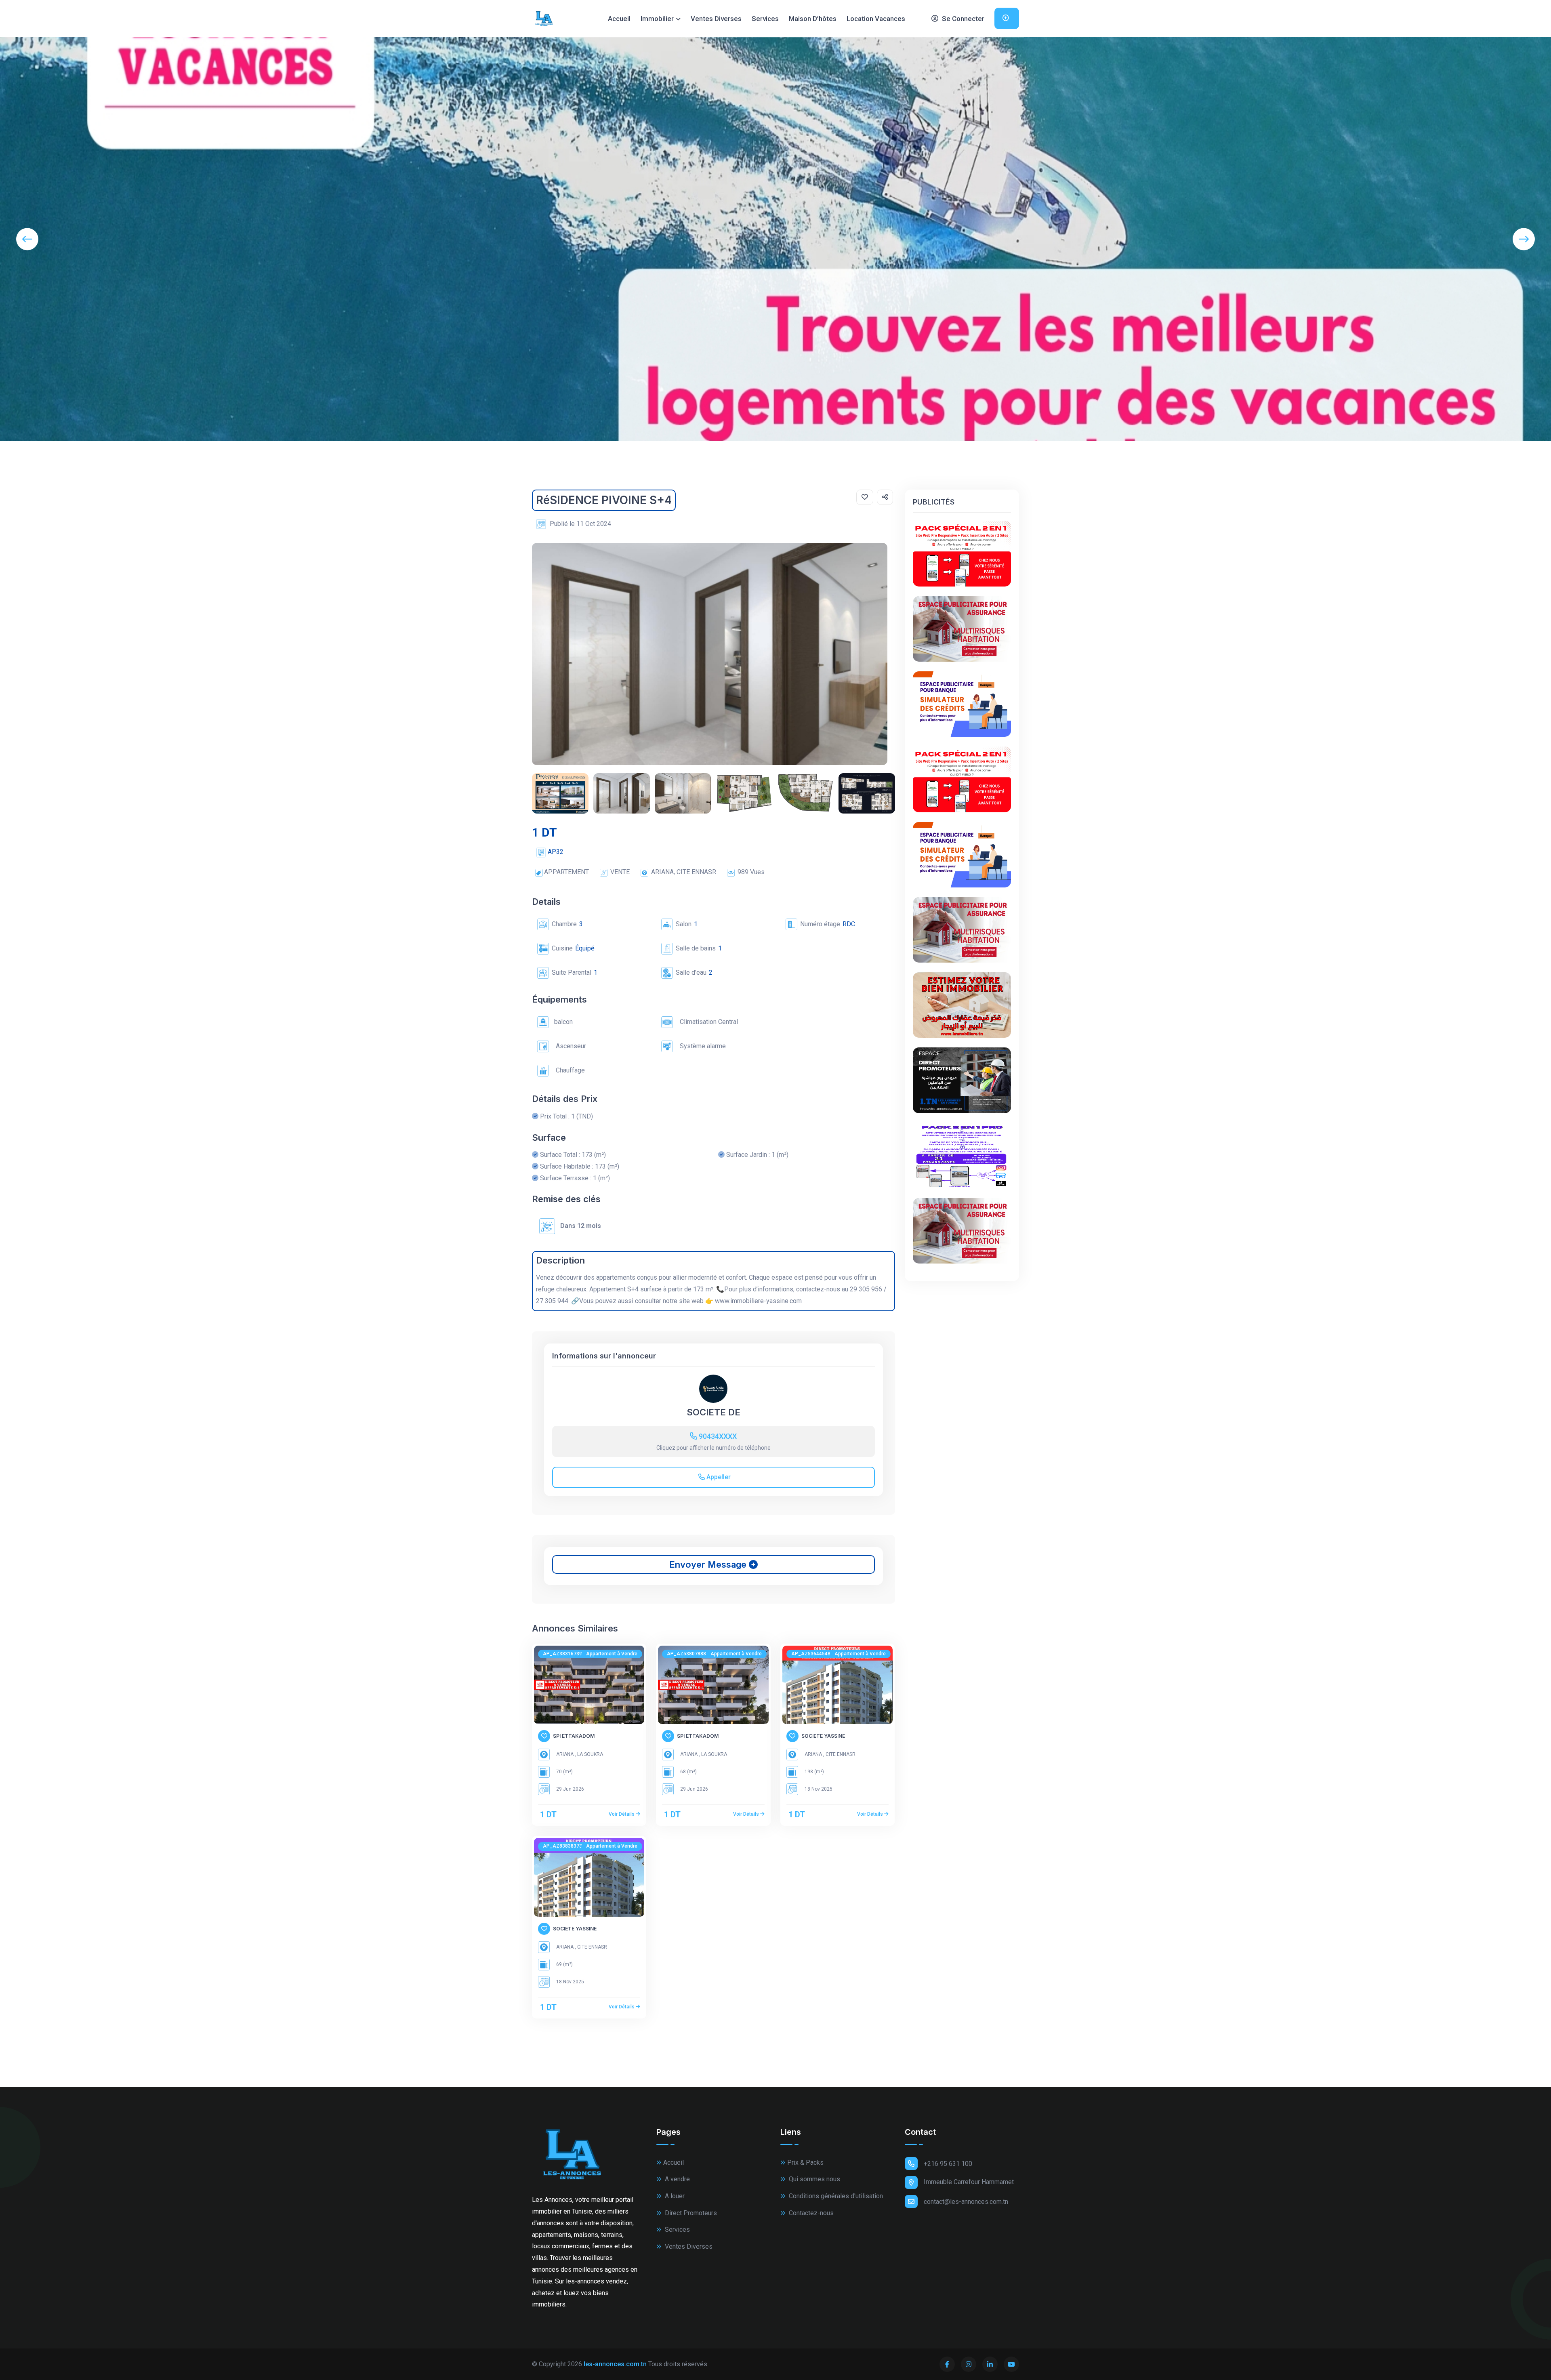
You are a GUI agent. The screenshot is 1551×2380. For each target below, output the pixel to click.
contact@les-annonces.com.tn (966, 2202)
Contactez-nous (810, 2213)
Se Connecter (962, 19)
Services (765, 19)
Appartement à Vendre (612, 1654)
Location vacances (876, 19)
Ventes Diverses (716, 19)
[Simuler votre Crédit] (962, 704)
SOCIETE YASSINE (823, 1736)
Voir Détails (622, 1814)
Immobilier (657, 19)
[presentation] (27, 239)
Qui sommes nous (814, 2179)
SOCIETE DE (714, 1412)
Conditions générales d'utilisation (835, 2196)
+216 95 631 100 (948, 2164)
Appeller (718, 1477)
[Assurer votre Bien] (962, 629)
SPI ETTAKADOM (574, 1736)
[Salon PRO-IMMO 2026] (962, 1156)
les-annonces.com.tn (615, 2364)
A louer (674, 2196)
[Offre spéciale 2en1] (962, 553)
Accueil (619, 19)
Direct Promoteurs (690, 2213)
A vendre (677, 2179)
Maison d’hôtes (813, 19)
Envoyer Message (709, 1564)
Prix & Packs (805, 2162)
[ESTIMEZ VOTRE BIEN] (962, 1005)
